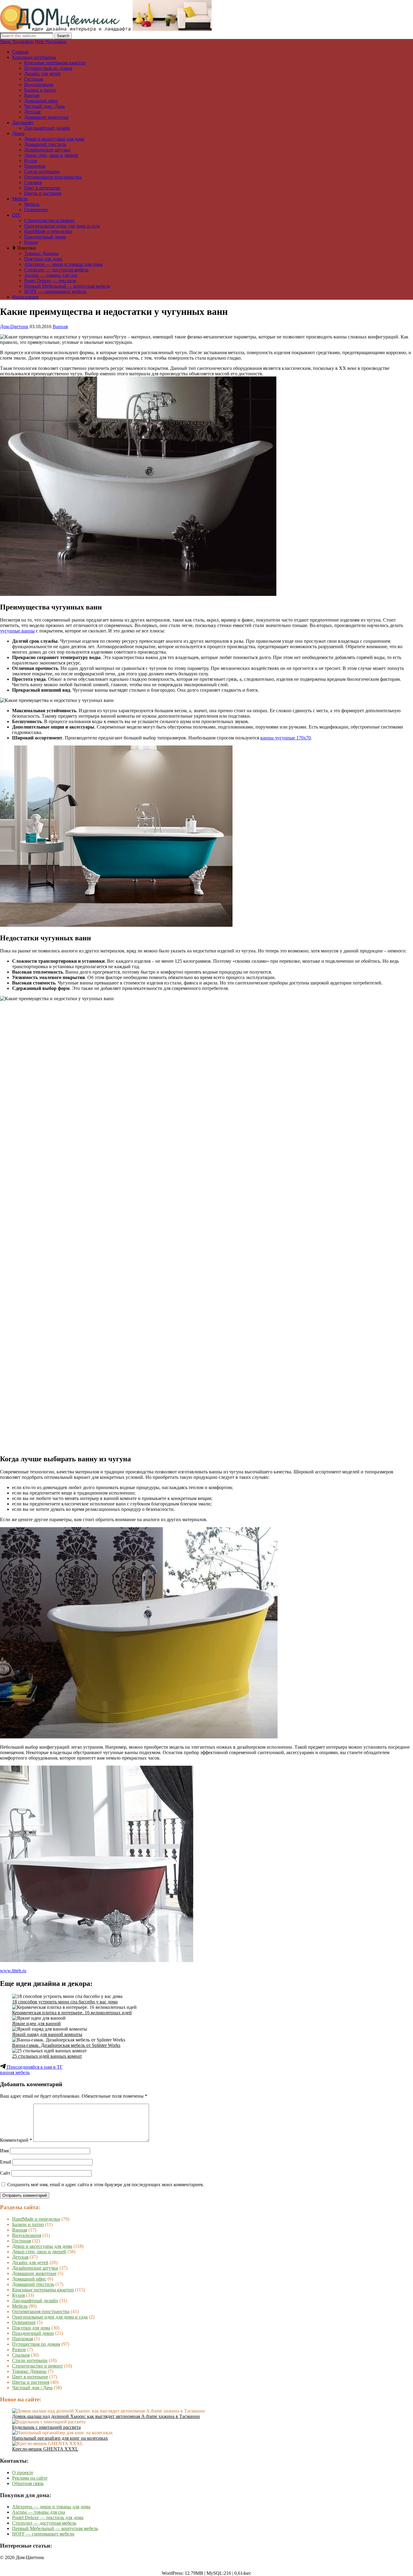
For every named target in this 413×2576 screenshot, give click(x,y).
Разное (31, 242)
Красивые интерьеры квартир (55, 63)
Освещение (36, 210)
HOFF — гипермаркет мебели (55, 291)
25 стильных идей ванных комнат (47, 2056)
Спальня (33, 182)
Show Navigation (17, 42)
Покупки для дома (43, 259)
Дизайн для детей (42, 74)
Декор (18, 133)
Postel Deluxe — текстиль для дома (48, 2518)
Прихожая (35, 166)
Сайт (5, 2173)
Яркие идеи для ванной (36, 2023)
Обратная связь (28, 2483)
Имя (4, 2151)
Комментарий (16, 2140)
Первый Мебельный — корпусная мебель (67, 286)
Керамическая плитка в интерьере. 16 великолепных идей (72, 2013)
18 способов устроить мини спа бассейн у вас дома (65, 2002)
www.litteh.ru (13, 1971)
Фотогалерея (25, 297)
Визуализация (39, 84)
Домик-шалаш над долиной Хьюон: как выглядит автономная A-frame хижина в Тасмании (106, 2416)
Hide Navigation (51, 42)
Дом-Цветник (14, 326)
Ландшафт (23, 123)
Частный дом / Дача (44, 106)
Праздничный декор (45, 237)
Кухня (31, 161)
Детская (32, 112)
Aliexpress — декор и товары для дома (63, 264)
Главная (20, 52)
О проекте (23, 2473)
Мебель (20, 199)
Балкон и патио (40, 90)
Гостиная (34, 79)
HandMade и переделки (48, 231)
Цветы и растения (43, 193)
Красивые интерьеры (34, 57)
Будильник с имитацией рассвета (46, 2427)
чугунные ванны (17, 631)
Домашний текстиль (45, 144)
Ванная (32, 95)
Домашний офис (41, 101)
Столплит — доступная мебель (56, 270)
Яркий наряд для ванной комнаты (47, 2034)
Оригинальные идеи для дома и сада (62, 226)
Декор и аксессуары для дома (54, 139)
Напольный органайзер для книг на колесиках (60, 2438)
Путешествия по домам (48, 68)
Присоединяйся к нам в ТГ (34, 2067)
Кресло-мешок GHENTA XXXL (45, 2449)
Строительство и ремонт (50, 220)
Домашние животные (46, 117)
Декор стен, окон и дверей (51, 155)
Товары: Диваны (41, 253)
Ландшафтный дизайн (47, 128)
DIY (16, 215)
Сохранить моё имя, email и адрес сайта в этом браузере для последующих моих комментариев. (106, 2185)
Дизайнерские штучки (47, 150)
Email (6, 2162)
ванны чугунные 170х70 (286, 738)
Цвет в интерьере (42, 188)
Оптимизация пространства (53, 177)
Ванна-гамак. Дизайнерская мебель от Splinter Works (66, 2045)
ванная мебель (15, 2072)
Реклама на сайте (30, 2478)
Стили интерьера (42, 171)
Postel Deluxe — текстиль (50, 281)
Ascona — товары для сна (51, 275)
